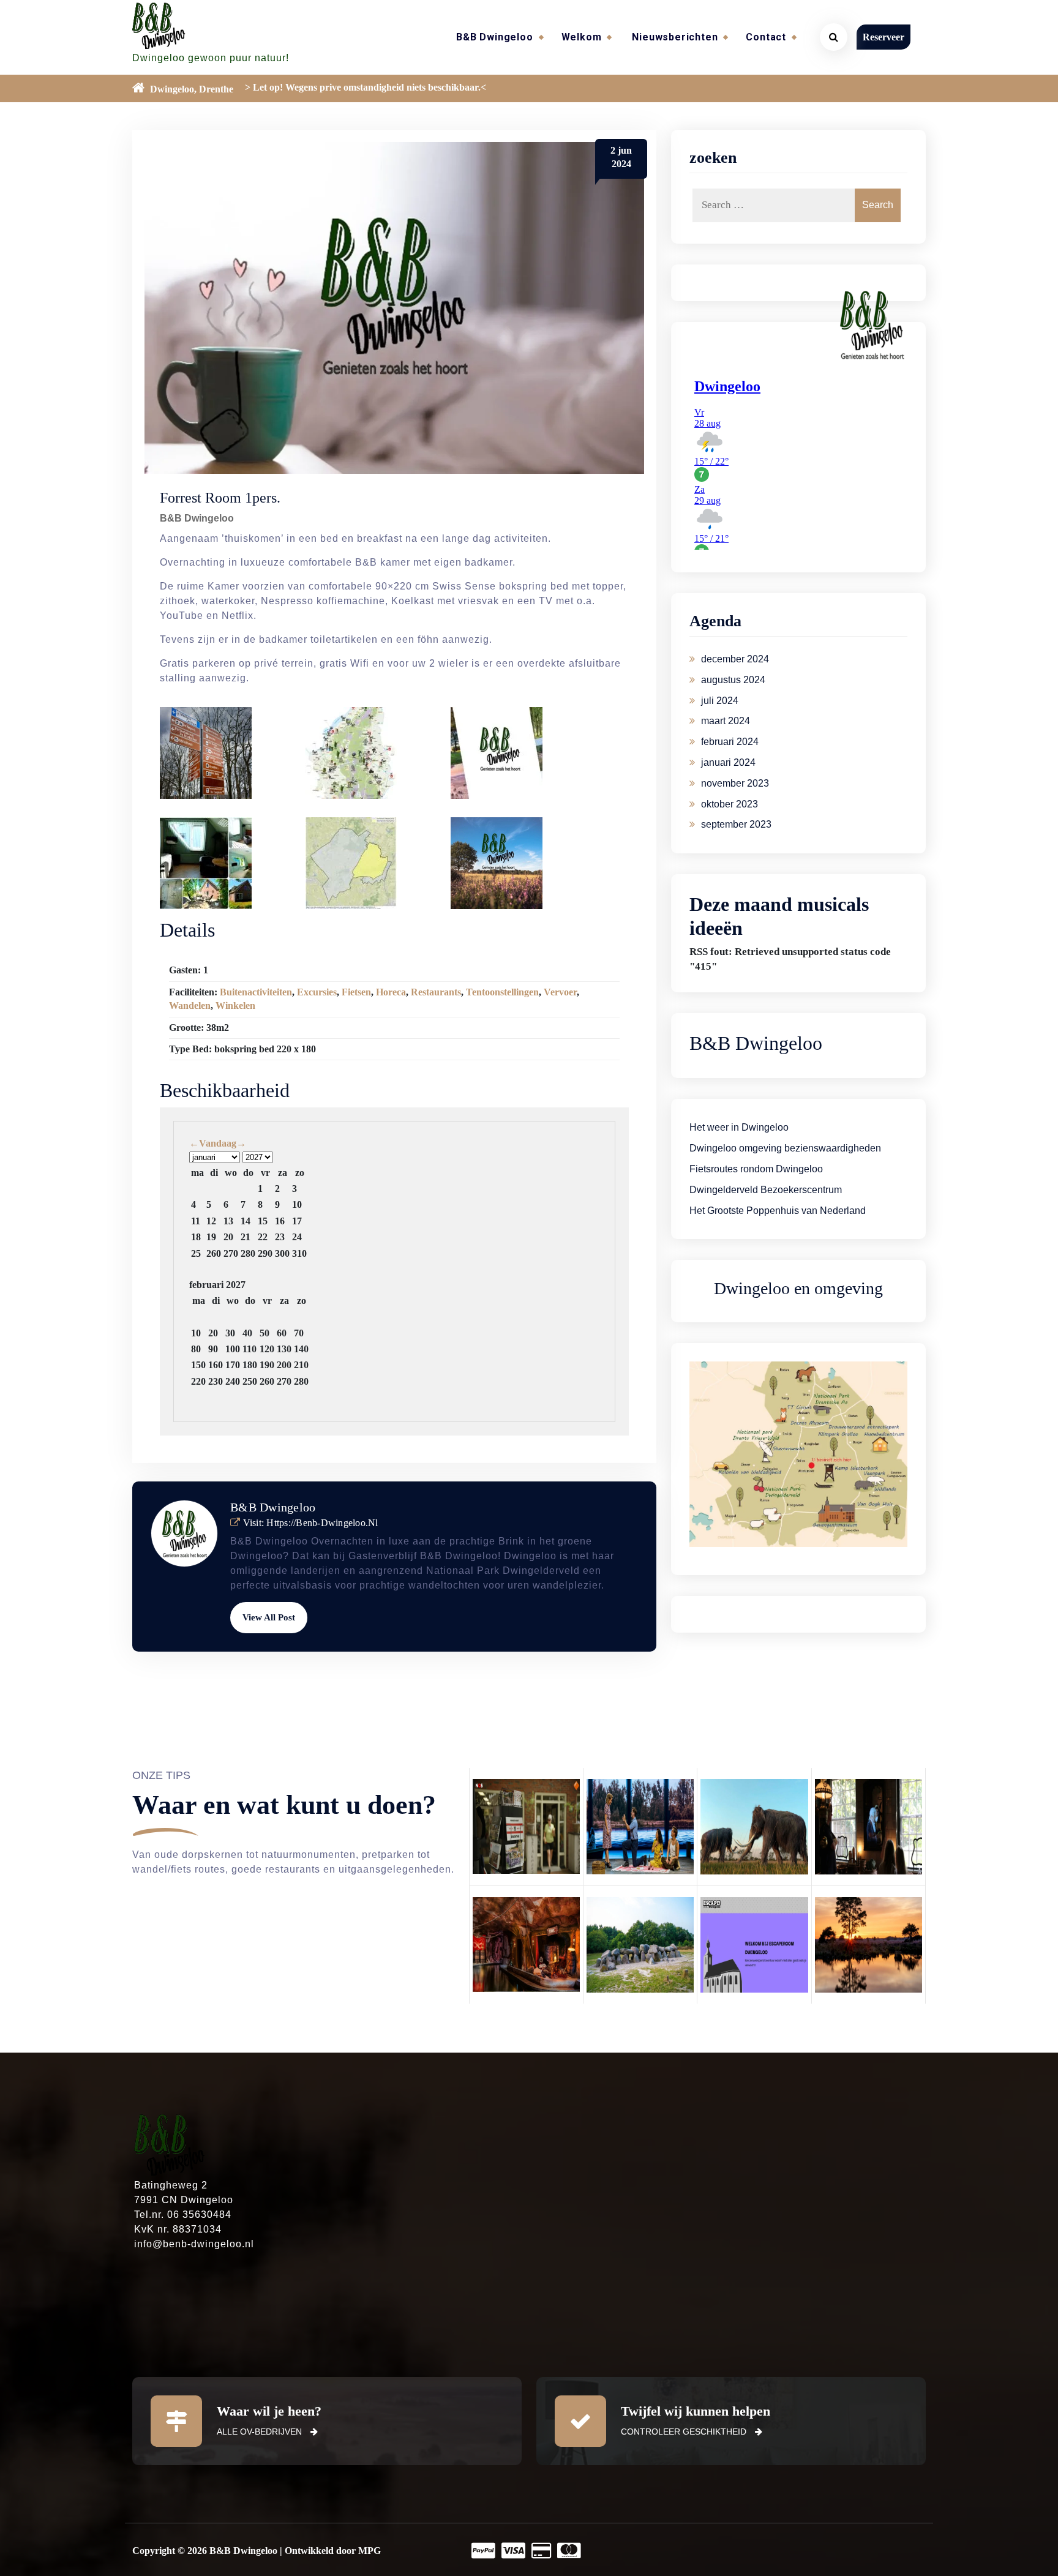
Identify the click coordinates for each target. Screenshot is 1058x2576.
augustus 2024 (733, 680)
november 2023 (735, 783)
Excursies (317, 992)
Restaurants (436, 992)
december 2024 (735, 659)
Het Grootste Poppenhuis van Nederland (778, 1211)
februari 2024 (730, 742)
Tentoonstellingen (502, 992)
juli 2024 (720, 701)
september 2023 (736, 824)
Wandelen (190, 1005)
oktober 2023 (730, 804)
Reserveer (884, 37)
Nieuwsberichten (675, 37)
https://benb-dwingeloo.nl (322, 1523)
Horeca (391, 992)
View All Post (269, 1617)
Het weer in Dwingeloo (739, 1127)
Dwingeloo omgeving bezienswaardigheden (785, 1148)
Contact (766, 37)
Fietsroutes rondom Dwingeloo (756, 1169)
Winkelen (235, 1005)
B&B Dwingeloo (494, 37)
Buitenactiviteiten (256, 992)
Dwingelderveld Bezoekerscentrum (766, 1190)
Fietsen (356, 992)
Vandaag (218, 1143)
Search (878, 205)
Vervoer (560, 992)
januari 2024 (728, 762)
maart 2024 (726, 721)
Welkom (582, 37)
